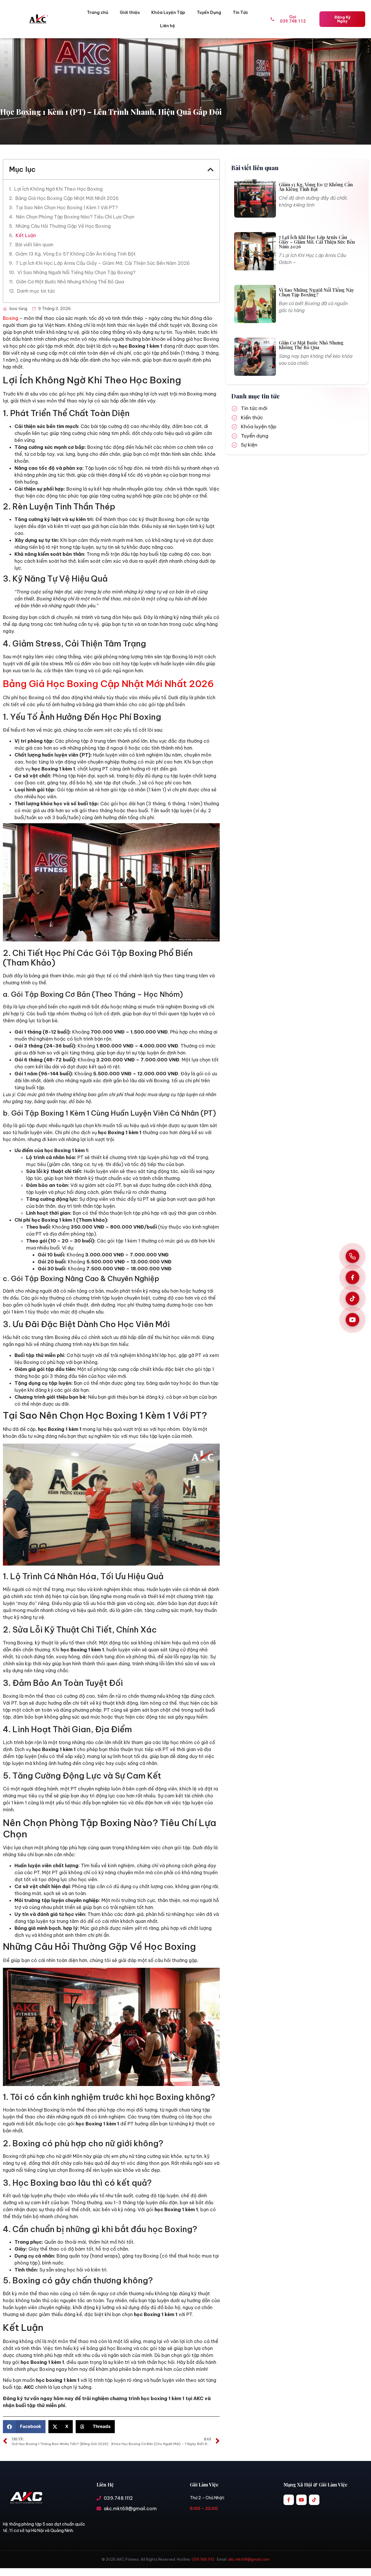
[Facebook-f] (289, 2500)
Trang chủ (98, 12)
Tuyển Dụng (209, 12)
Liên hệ (168, 26)
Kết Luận (26, 235)
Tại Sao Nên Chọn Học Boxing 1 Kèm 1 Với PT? (67, 207)
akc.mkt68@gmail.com (249, 2559)
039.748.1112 (203, 2559)
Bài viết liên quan (34, 245)
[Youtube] (301, 2500)
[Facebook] (352, 1278)
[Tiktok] (314, 2500)
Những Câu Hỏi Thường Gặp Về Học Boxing (63, 226)
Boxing (11, 318)
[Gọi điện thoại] (352, 1256)
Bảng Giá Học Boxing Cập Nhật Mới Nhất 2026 (67, 198)
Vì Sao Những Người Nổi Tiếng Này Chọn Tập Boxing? (76, 272)
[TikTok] (352, 1299)
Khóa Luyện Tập (168, 12)
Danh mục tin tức (36, 291)
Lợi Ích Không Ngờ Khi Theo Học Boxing (58, 189)
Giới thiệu (130, 12)
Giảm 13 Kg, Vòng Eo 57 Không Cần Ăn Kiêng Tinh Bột (76, 254)
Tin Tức (240, 12)
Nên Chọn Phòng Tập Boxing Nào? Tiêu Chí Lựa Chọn (75, 217)
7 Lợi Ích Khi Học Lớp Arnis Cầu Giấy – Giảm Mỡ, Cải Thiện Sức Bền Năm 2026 (103, 263)
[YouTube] (352, 1320)
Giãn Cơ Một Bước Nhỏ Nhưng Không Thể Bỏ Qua (70, 282)
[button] (211, 170)
